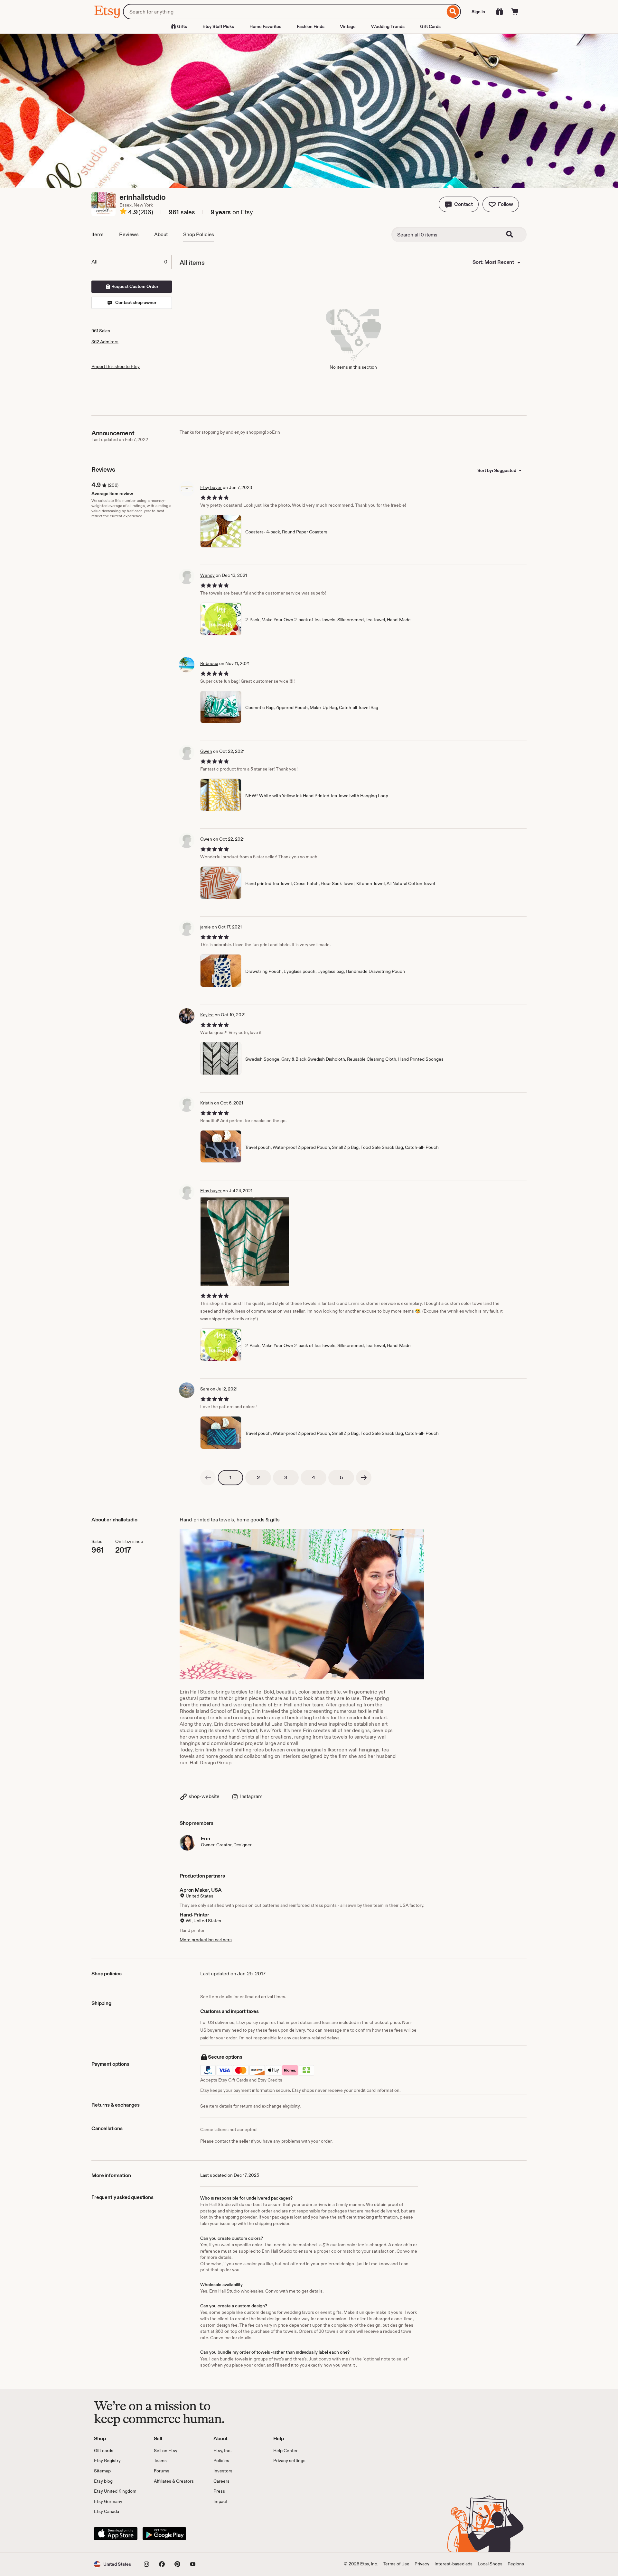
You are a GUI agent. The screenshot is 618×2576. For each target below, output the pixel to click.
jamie (206, 927)
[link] (208, 1478)
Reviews (129, 234)
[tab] (131, 262)
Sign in (478, 12)
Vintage (348, 26)
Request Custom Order (134, 286)
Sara (205, 1389)
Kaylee (207, 1015)
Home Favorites (265, 26)
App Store (116, 2534)
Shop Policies (199, 234)
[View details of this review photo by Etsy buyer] (245, 1242)
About (161, 234)
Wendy (207, 575)
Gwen (206, 751)
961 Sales (101, 331)
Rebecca (209, 663)
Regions (516, 2564)
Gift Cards (430, 26)
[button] (459, 204)
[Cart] (515, 12)
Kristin (207, 1103)
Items (98, 234)
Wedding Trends (388, 26)
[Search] (453, 12)
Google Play (164, 2534)
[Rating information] (123, 212)
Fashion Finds (311, 26)
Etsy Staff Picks (218, 26)
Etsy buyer (211, 487)
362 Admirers (105, 342)
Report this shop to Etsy (116, 366)
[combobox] (284, 12)
